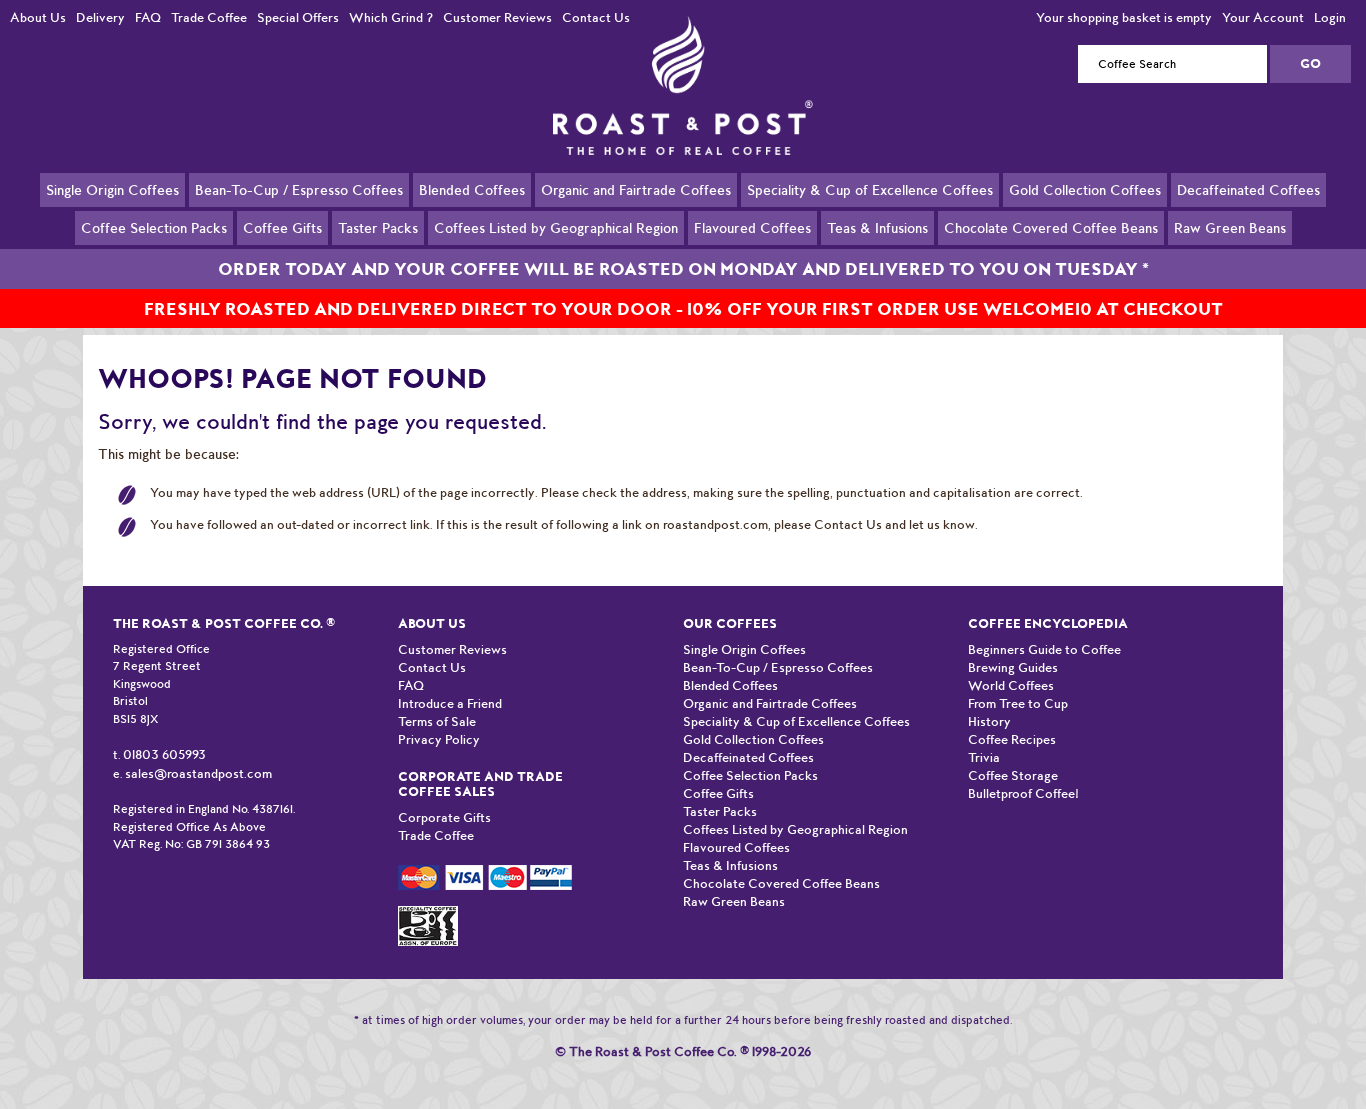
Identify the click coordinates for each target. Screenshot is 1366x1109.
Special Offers (298, 17)
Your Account (1263, 17)
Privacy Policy (439, 739)
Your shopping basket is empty (1124, 17)
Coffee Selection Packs (154, 228)
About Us (38, 17)
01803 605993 (164, 754)
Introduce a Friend (450, 703)
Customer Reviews (497, 17)
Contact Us (596, 17)
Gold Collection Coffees (1085, 190)
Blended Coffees (472, 190)
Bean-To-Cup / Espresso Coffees (299, 190)
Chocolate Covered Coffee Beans (1051, 228)
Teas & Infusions (877, 228)
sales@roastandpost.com (198, 773)
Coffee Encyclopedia (1048, 623)
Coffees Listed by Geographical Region (556, 228)
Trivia (984, 757)
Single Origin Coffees (112, 190)
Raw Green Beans (1230, 228)
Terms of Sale (437, 721)
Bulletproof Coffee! (1023, 793)
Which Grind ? (391, 17)
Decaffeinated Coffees (1248, 190)
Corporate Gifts (444, 817)
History (989, 721)
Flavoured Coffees (752, 228)
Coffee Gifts (282, 228)
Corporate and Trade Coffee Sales (480, 784)
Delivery (100, 17)
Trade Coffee (209, 17)
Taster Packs (378, 228)
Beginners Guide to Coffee (1044, 649)
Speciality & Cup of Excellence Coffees (870, 190)
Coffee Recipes (1012, 739)
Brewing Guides (1013, 667)
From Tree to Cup (1018, 703)
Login (1330, 17)
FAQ (148, 17)
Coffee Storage (1013, 775)
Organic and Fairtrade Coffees (636, 190)
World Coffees (1011, 685)
